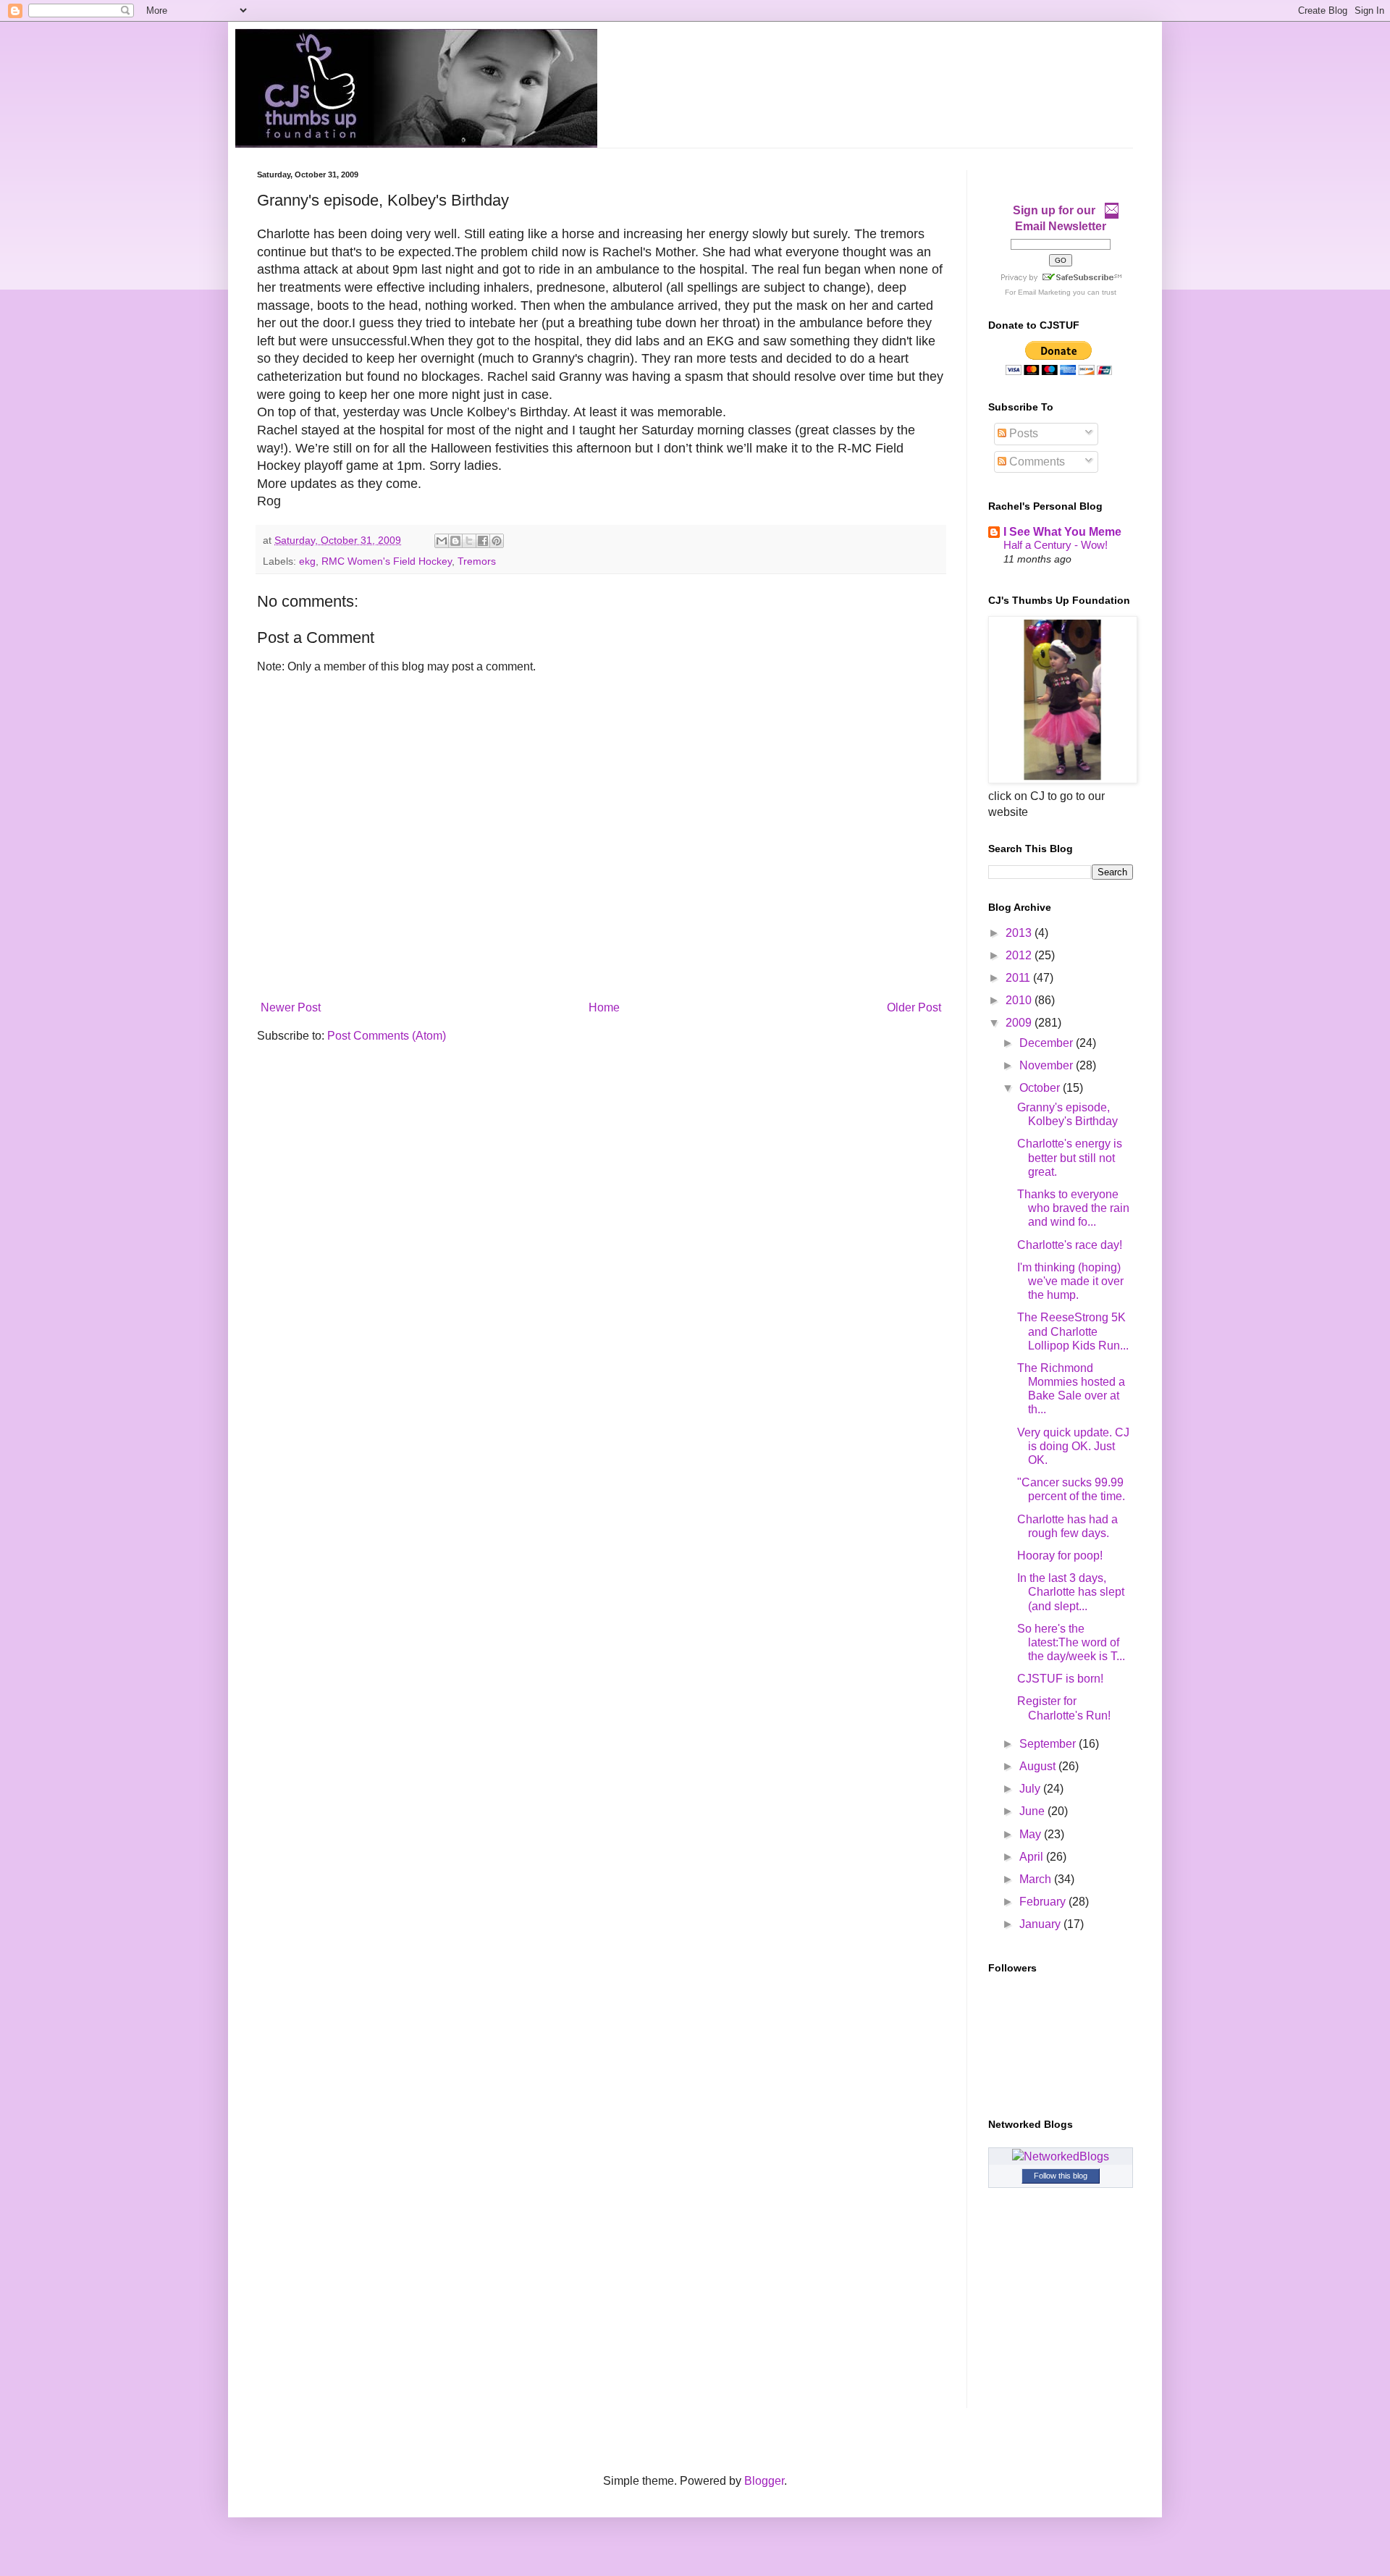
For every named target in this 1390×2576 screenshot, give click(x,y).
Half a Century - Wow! (1056, 545)
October (1041, 1088)
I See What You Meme (1062, 532)
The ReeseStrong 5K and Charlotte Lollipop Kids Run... (1073, 1331)
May (1032, 1834)
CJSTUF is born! (1060, 1679)
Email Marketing (1044, 292)
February (1044, 1902)
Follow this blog (1061, 2176)
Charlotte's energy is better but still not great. (1070, 1157)
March (1037, 1879)
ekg (307, 561)
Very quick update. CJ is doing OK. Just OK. (1073, 1446)
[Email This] (442, 541)
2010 (1020, 1000)
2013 (1020, 933)
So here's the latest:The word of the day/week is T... (1071, 1642)
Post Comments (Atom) (387, 1036)
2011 (1019, 978)
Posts (1022, 433)
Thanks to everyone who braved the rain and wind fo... (1073, 1208)
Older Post (914, 1007)
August (1039, 1766)
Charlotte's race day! (1070, 1245)
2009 (1020, 1023)
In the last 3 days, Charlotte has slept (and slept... (1071, 1592)
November (1048, 1065)
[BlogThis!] (455, 541)
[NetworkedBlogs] (1061, 2156)
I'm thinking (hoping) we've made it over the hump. (1070, 1281)
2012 (1020, 955)
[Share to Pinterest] (497, 541)
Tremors (477, 561)
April (1033, 1857)
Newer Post (291, 1007)
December (1048, 1043)
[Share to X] (469, 541)
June (1033, 1811)
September (1049, 1744)
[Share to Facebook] (483, 541)
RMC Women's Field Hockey (387, 561)
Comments (1036, 462)
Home (604, 1007)
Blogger (764, 2481)
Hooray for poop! (1060, 1556)
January (1041, 1924)
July (1031, 1789)
